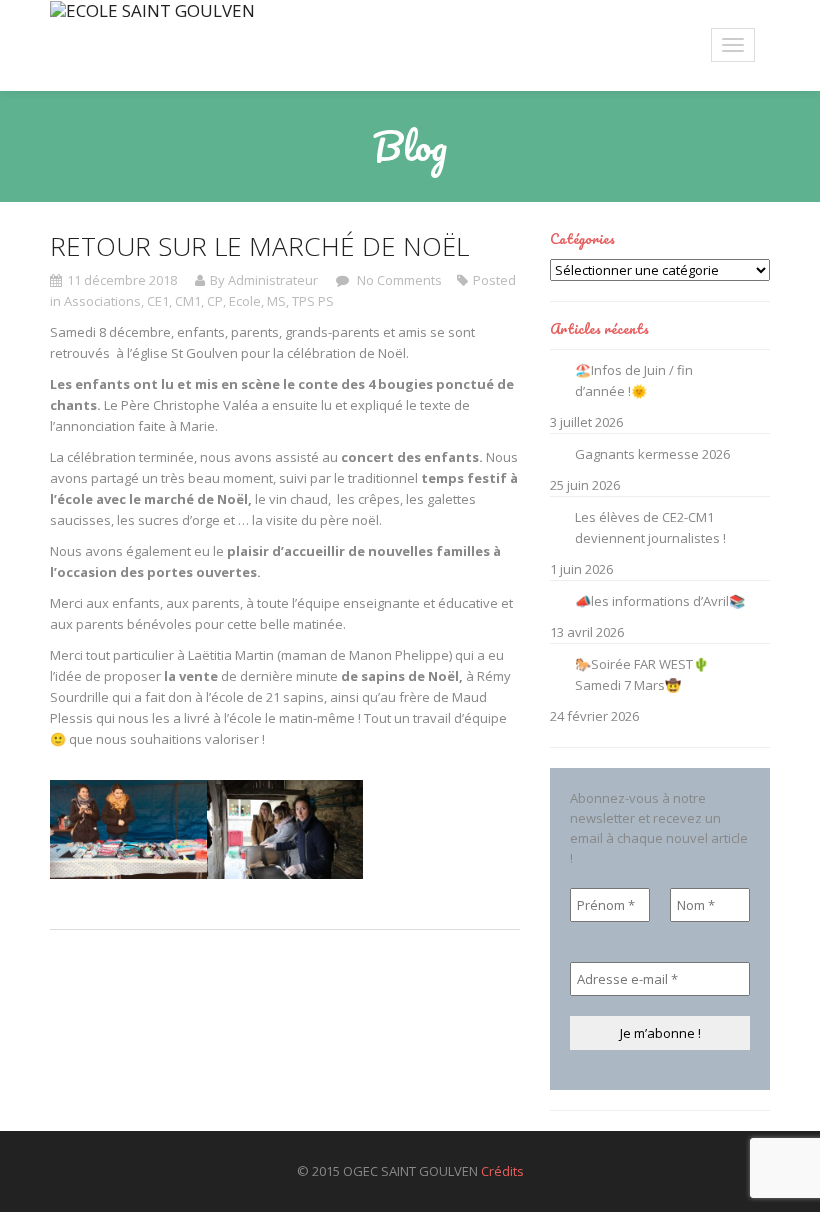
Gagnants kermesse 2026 (652, 454)
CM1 (188, 301)
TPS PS (313, 301)
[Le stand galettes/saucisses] (285, 829)
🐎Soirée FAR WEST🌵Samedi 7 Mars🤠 (642, 674)
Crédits (502, 1171)
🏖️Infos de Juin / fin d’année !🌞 (634, 380)
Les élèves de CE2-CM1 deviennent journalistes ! (650, 527)
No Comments (398, 280)
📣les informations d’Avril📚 (660, 601)
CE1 (158, 301)
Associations (102, 301)
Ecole (245, 301)
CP (215, 301)
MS (276, 301)
